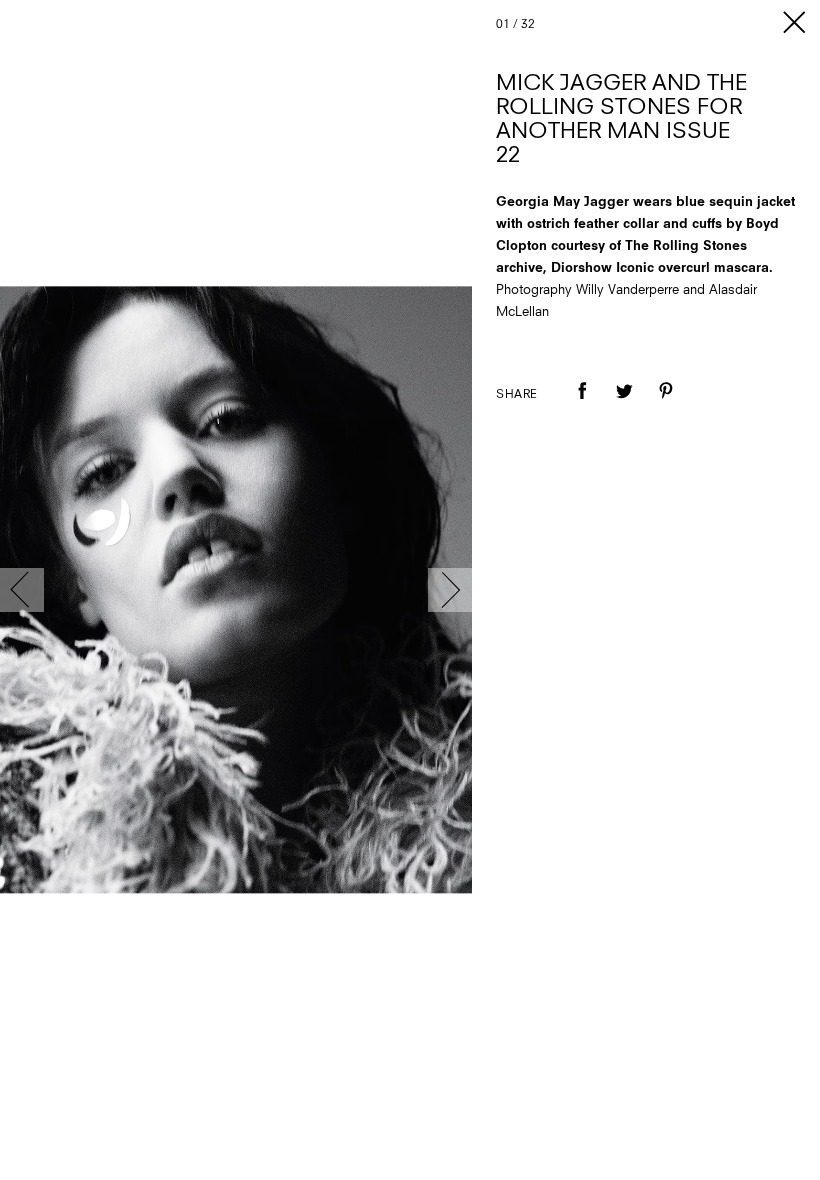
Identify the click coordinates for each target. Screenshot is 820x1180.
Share (517, 395)
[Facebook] (582, 405)
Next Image (450, 590)
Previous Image (22, 590)
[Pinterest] (666, 405)
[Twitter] (624, 405)
